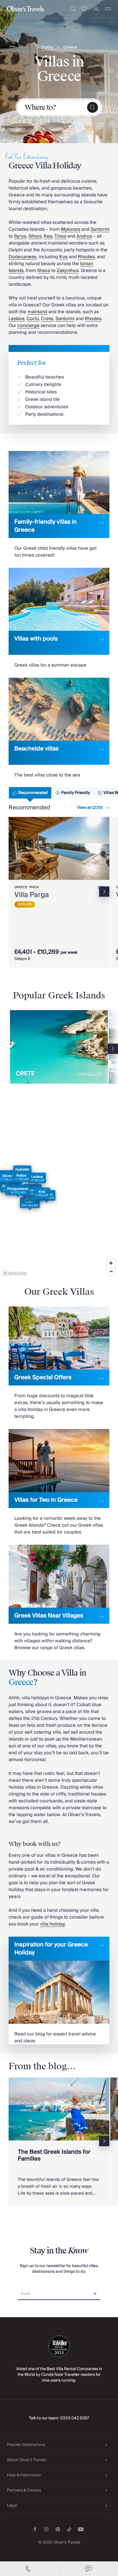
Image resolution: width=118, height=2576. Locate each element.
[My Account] (96, 9)
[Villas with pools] (59, 618)
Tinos (60, 236)
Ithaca (44, 271)
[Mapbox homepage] (14, 1273)
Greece (70, 47)
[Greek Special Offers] (59, 1363)
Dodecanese (22, 257)
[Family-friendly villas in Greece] (59, 505)
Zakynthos (68, 271)
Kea (48, 236)
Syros (20, 236)
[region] (59, 1195)
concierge (28, 326)
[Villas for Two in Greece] (59, 1482)
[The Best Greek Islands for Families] (59, 2142)
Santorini (100, 229)
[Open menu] (108, 9)
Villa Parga (32, 895)
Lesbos (16, 319)
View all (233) (90, 808)
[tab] (30, 793)
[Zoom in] (111, 1263)
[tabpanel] (59, 893)
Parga (34, 887)
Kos (63, 257)
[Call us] (29, 2569)
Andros (84, 236)
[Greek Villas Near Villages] (59, 1598)
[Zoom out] (111, 1271)
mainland (37, 312)
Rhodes (86, 257)
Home (47, 47)
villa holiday (52, 1924)
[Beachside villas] (59, 728)
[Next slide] (105, 848)
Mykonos (71, 229)
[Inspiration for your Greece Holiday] (59, 1990)
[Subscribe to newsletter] (95, 2292)
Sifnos (35, 236)
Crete (47, 319)
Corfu (33, 319)
